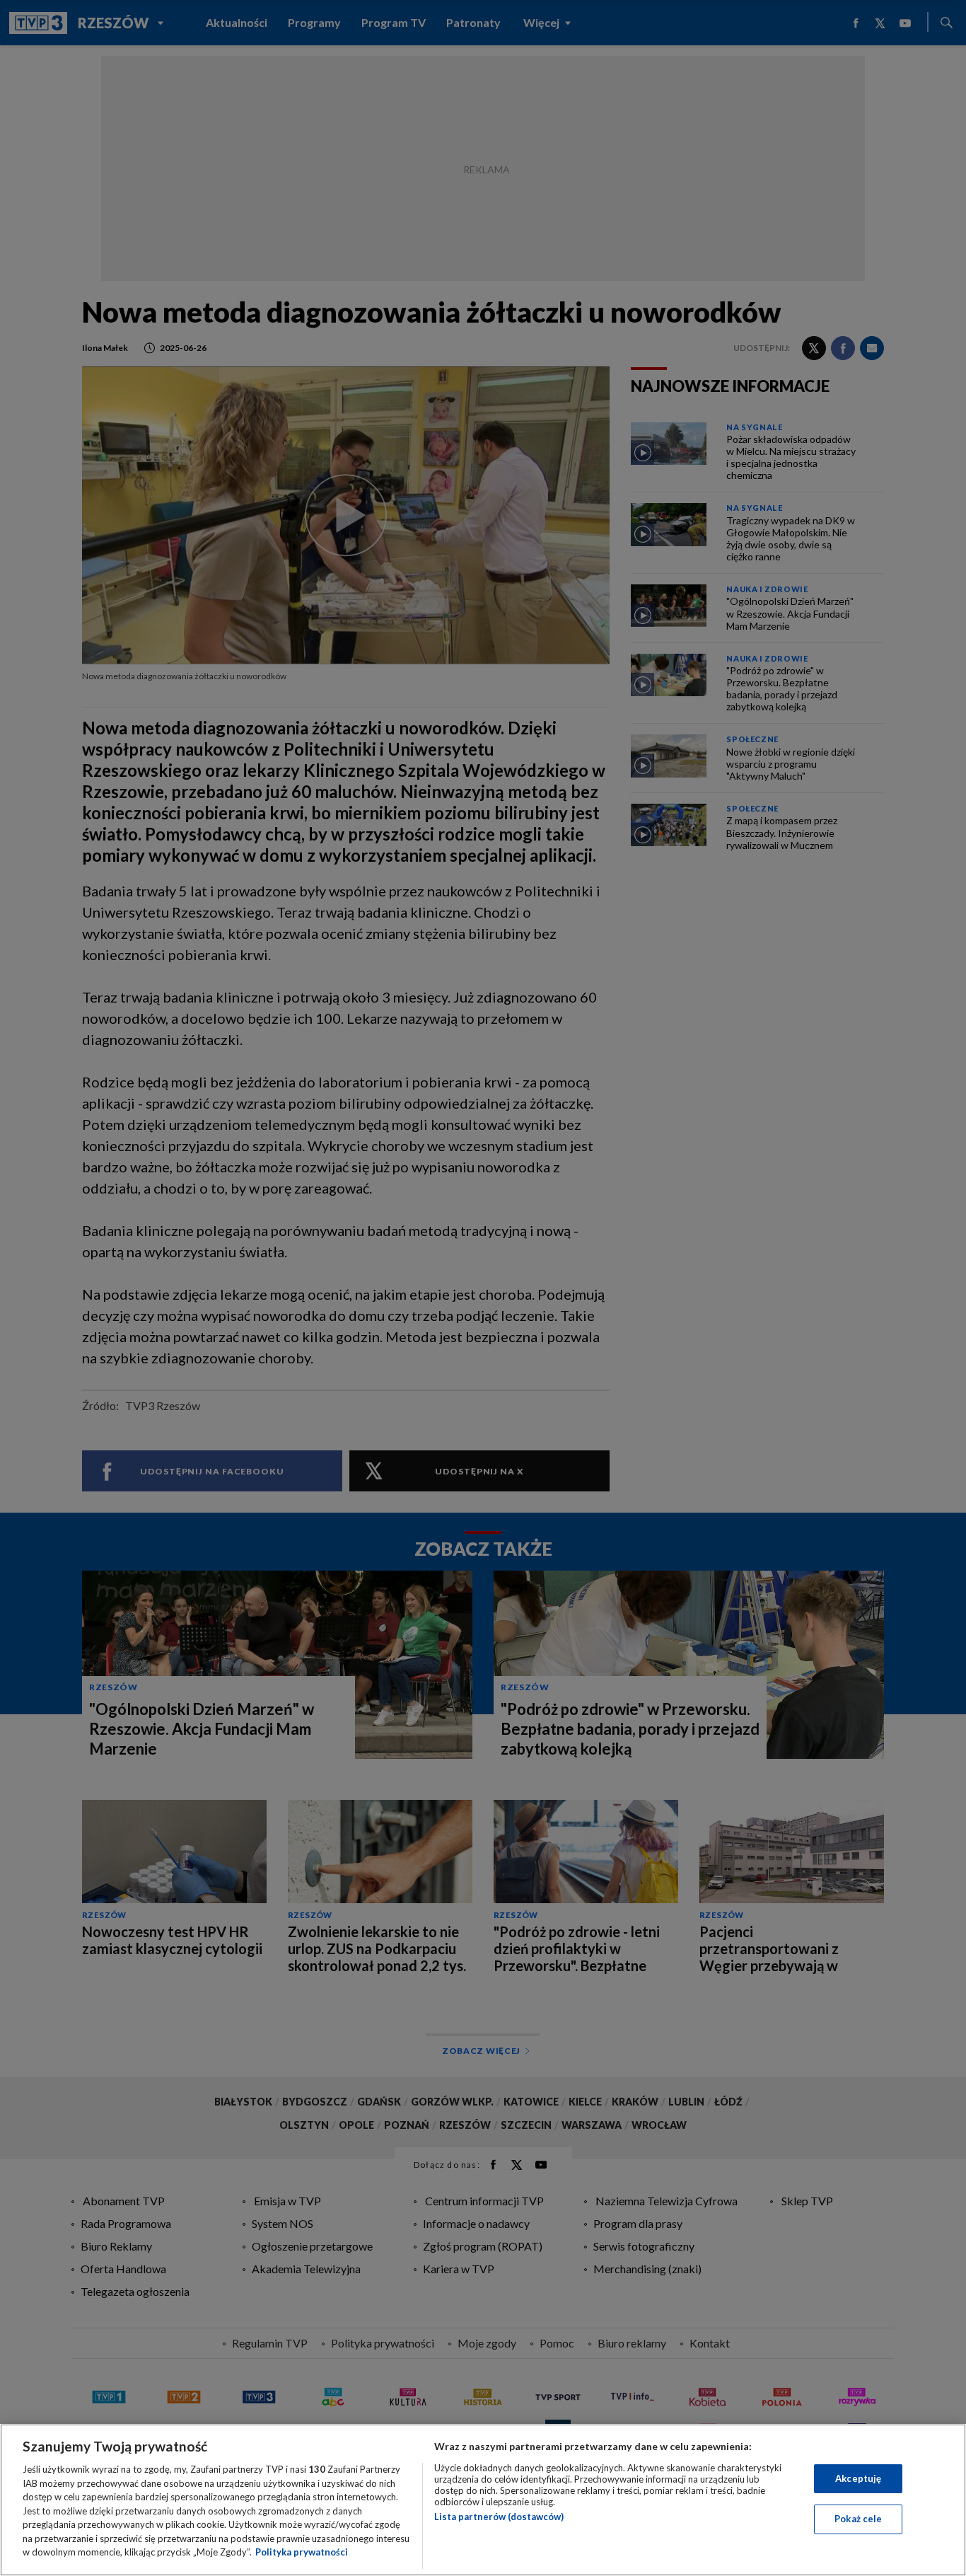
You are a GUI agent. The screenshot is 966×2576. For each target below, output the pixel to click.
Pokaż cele (858, 2519)
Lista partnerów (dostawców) (499, 2517)
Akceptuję (858, 2478)
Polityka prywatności (302, 2552)
